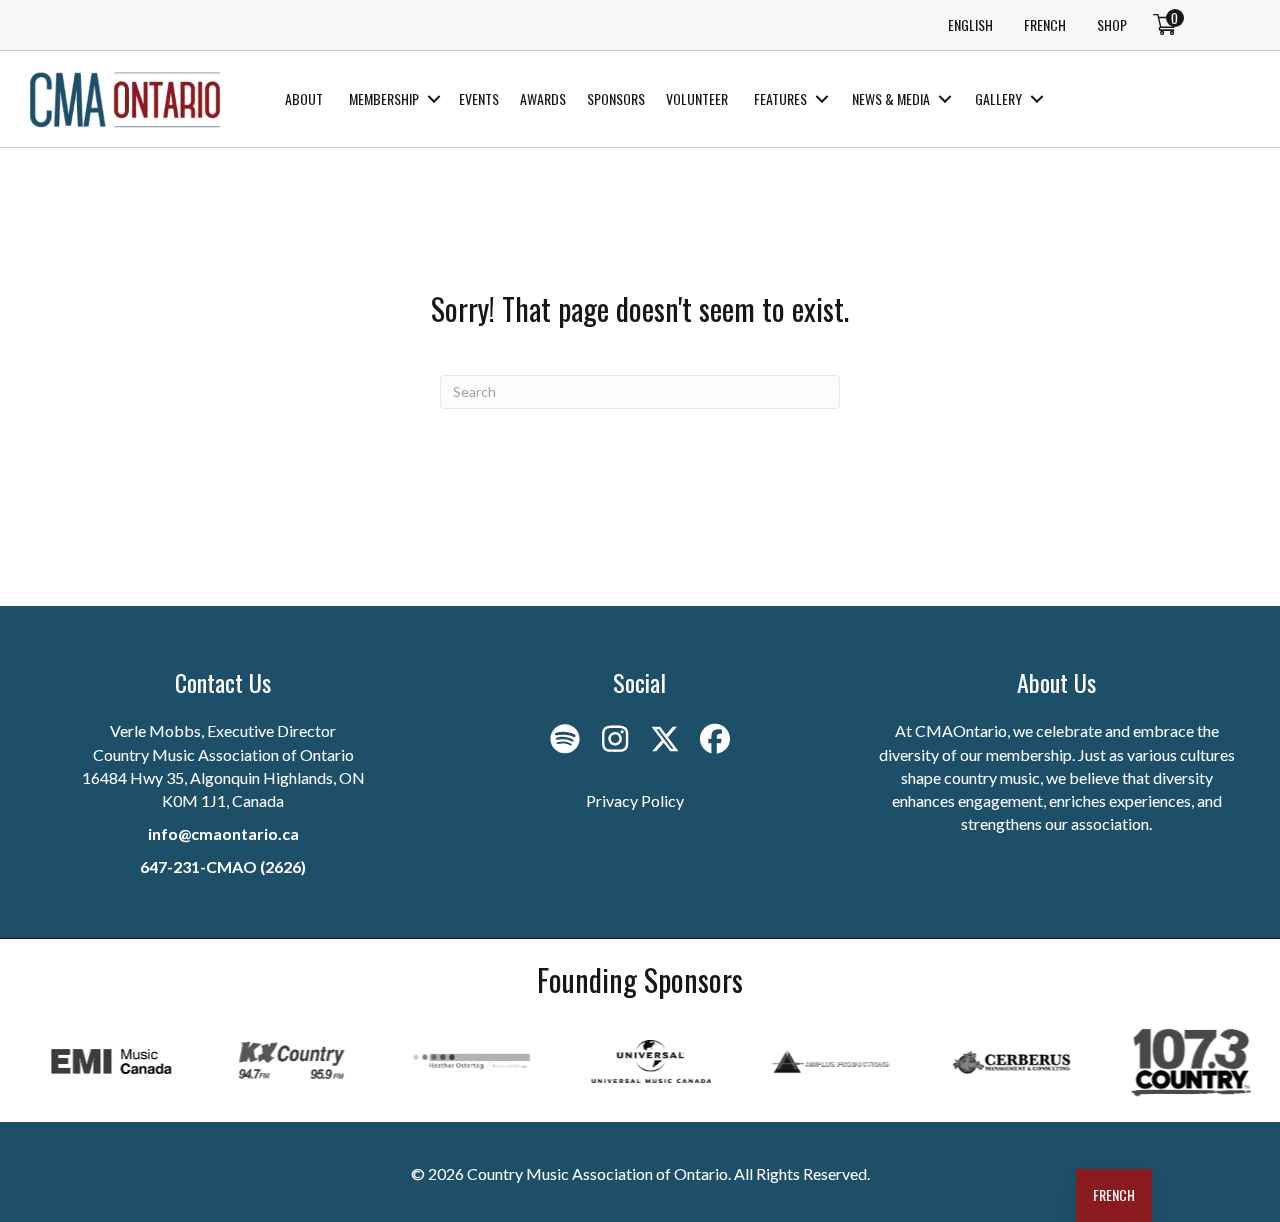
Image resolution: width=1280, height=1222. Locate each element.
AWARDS (543, 98)
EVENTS (479, 98)
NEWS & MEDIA (891, 98)
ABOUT (304, 98)
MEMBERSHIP (384, 98)
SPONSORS (616, 98)
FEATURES (780, 98)
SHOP (1112, 24)
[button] (433, 99)
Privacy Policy (635, 800)
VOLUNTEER (697, 98)
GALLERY (998, 98)
